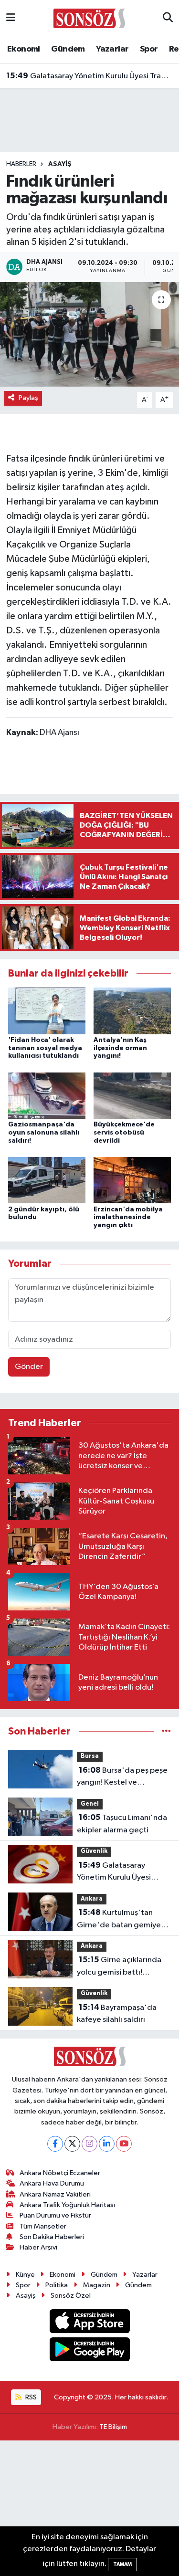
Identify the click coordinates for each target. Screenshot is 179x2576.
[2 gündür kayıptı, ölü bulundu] (47, 1180)
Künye (25, 2275)
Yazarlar (112, 49)
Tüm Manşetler (43, 2226)
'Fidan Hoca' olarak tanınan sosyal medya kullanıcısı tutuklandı (45, 1048)
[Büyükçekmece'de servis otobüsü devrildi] (132, 1095)
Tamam (122, 2564)
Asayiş (60, 164)
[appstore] (89, 2323)
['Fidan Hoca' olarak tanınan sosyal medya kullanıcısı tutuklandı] (47, 1011)
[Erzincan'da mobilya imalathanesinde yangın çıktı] (132, 1180)
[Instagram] (89, 2144)
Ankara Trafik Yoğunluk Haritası (67, 2205)
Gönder (29, 1367)
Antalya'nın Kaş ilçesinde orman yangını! (120, 1048)
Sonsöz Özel (71, 2296)
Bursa (90, 1756)
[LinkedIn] (107, 2144)
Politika (57, 2285)
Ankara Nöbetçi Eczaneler (60, 2173)
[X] (72, 2144)
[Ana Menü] (11, 18)
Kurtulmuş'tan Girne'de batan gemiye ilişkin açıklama (119, 1920)
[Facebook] (55, 2144)
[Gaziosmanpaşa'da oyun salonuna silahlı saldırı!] (47, 1095)
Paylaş (28, 398)
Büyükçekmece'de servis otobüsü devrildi (124, 1133)
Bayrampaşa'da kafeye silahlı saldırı (117, 2014)
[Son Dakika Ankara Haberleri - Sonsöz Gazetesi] (89, 18)
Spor (149, 49)
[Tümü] (166, 1731)
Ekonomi (24, 49)
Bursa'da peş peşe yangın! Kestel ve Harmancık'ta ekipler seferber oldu (122, 1777)
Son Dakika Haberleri (52, 2237)
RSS (30, 2397)
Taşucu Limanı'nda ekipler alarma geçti (122, 1824)
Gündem (68, 49)
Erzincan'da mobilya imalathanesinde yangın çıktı (128, 1218)
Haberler (21, 164)
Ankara (92, 1899)
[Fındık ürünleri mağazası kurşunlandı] (89, 335)
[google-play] (89, 2351)
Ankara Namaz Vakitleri (55, 2194)
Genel (90, 1804)
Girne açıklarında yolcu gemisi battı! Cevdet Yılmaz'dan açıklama (119, 1967)
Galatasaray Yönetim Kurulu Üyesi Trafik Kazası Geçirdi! (90, 76)
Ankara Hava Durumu (52, 2183)
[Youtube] (124, 2144)
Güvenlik (94, 1851)
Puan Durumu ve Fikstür (55, 2215)
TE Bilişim (113, 2427)
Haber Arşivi (38, 2247)
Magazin (97, 2285)
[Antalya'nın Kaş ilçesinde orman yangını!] (132, 1011)
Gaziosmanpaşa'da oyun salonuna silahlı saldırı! (44, 1133)
